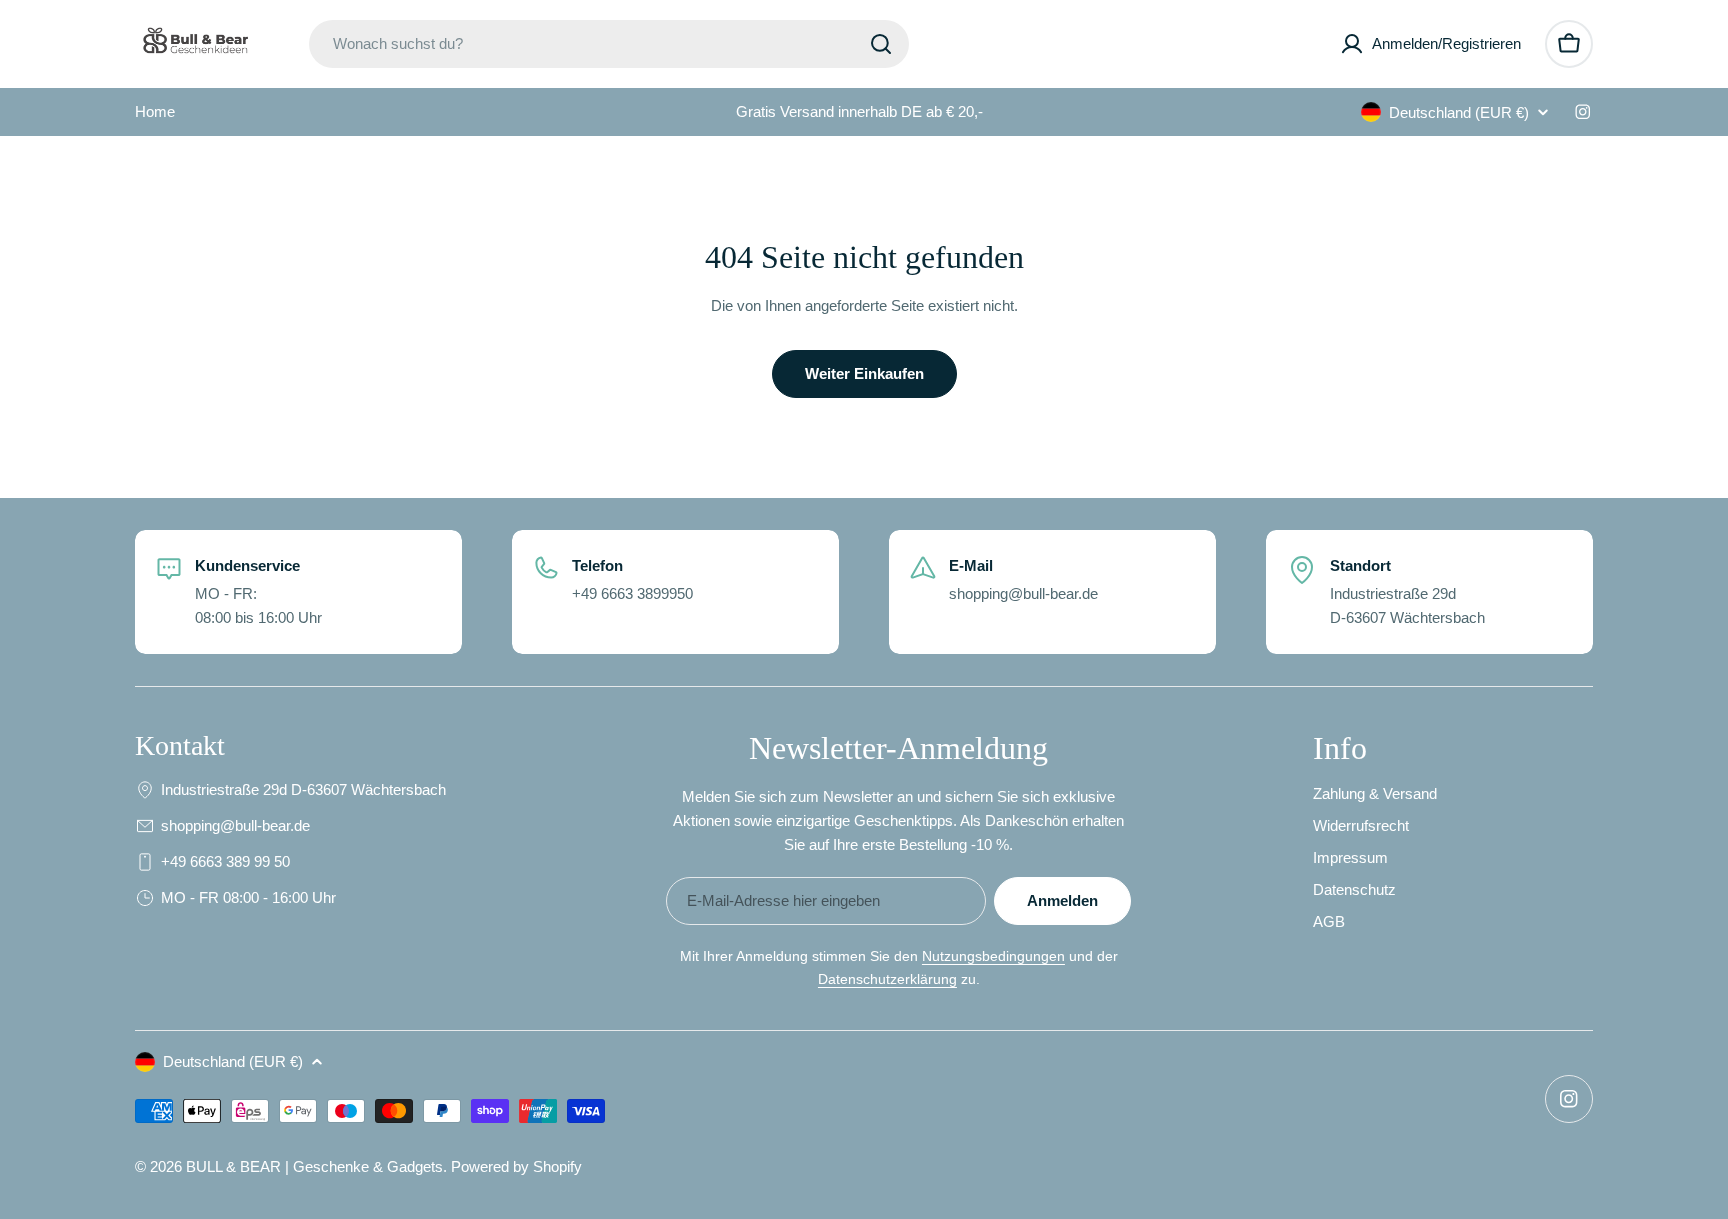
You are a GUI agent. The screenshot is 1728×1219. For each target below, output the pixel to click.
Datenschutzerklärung (887, 979)
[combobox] (609, 44)
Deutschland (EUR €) (1459, 112)
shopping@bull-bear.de (235, 825)
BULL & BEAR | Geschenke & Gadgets (314, 1166)
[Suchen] (881, 44)
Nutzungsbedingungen (993, 956)
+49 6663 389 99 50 (225, 861)
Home (155, 111)
